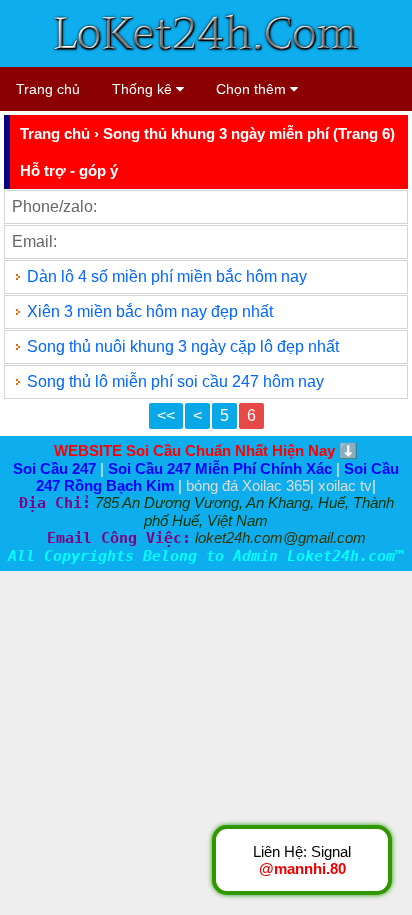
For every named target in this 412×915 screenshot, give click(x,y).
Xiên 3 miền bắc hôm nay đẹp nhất (150, 311)
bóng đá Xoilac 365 (248, 485)
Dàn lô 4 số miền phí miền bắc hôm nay (167, 276)
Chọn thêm (253, 89)
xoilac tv (345, 485)
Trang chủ (48, 89)
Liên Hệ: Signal (302, 860)
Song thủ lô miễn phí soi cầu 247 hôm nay (175, 381)
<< (166, 415)
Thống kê (144, 89)
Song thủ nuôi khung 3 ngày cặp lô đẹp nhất (183, 346)
